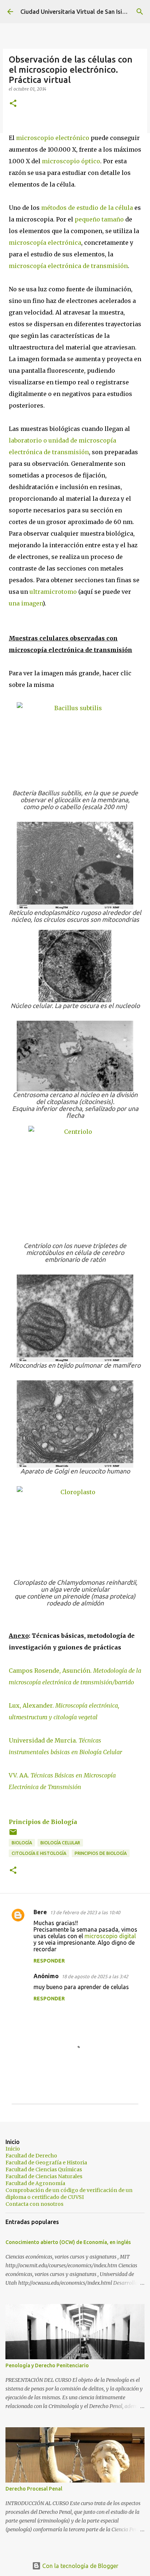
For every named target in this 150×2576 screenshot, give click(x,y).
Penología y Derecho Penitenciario (47, 2365)
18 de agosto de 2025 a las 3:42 (95, 1976)
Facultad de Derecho (31, 2156)
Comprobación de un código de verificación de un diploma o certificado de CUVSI (69, 2194)
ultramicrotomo (53, 592)
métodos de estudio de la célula (87, 208)
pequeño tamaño (99, 219)
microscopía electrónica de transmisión (68, 266)
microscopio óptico (71, 161)
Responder (49, 1961)
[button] (13, 104)
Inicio (13, 2149)
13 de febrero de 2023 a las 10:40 (85, 1912)
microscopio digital (110, 1936)
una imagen (26, 603)
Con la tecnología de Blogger (80, 2566)
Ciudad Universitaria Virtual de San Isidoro (78, 12)
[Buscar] (140, 12)
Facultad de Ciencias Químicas (44, 2169)
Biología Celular (60, 1843)
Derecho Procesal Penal (34, 2489)
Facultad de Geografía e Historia (46, 2163)
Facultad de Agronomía (35, 2183)
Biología (22, 1843)
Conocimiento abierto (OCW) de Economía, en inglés (68, 2242)
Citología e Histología (39, 1853)
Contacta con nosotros (34, 2204)
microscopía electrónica (45, 243)
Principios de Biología (43, 1822)
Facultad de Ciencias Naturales (44, 2176)
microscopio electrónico (53, 138)
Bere (40, 1912)
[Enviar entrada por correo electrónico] (13, 1835)
